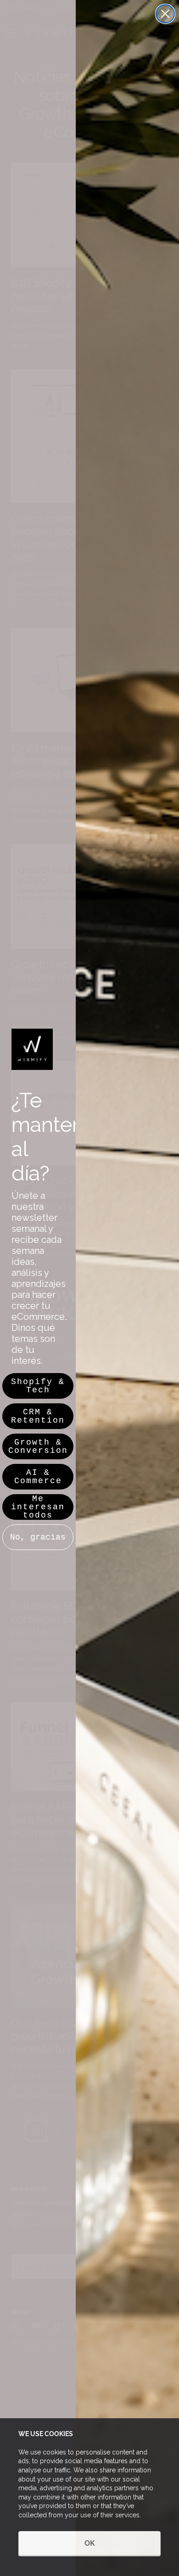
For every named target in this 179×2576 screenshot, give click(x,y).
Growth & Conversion (38, 1446)
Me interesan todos (38, 1507)
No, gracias (38, 1537)
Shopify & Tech (38, 1386)
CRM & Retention (38, 1416)
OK (90, 2543)
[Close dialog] (165, 14)
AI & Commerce (38, 1477)
